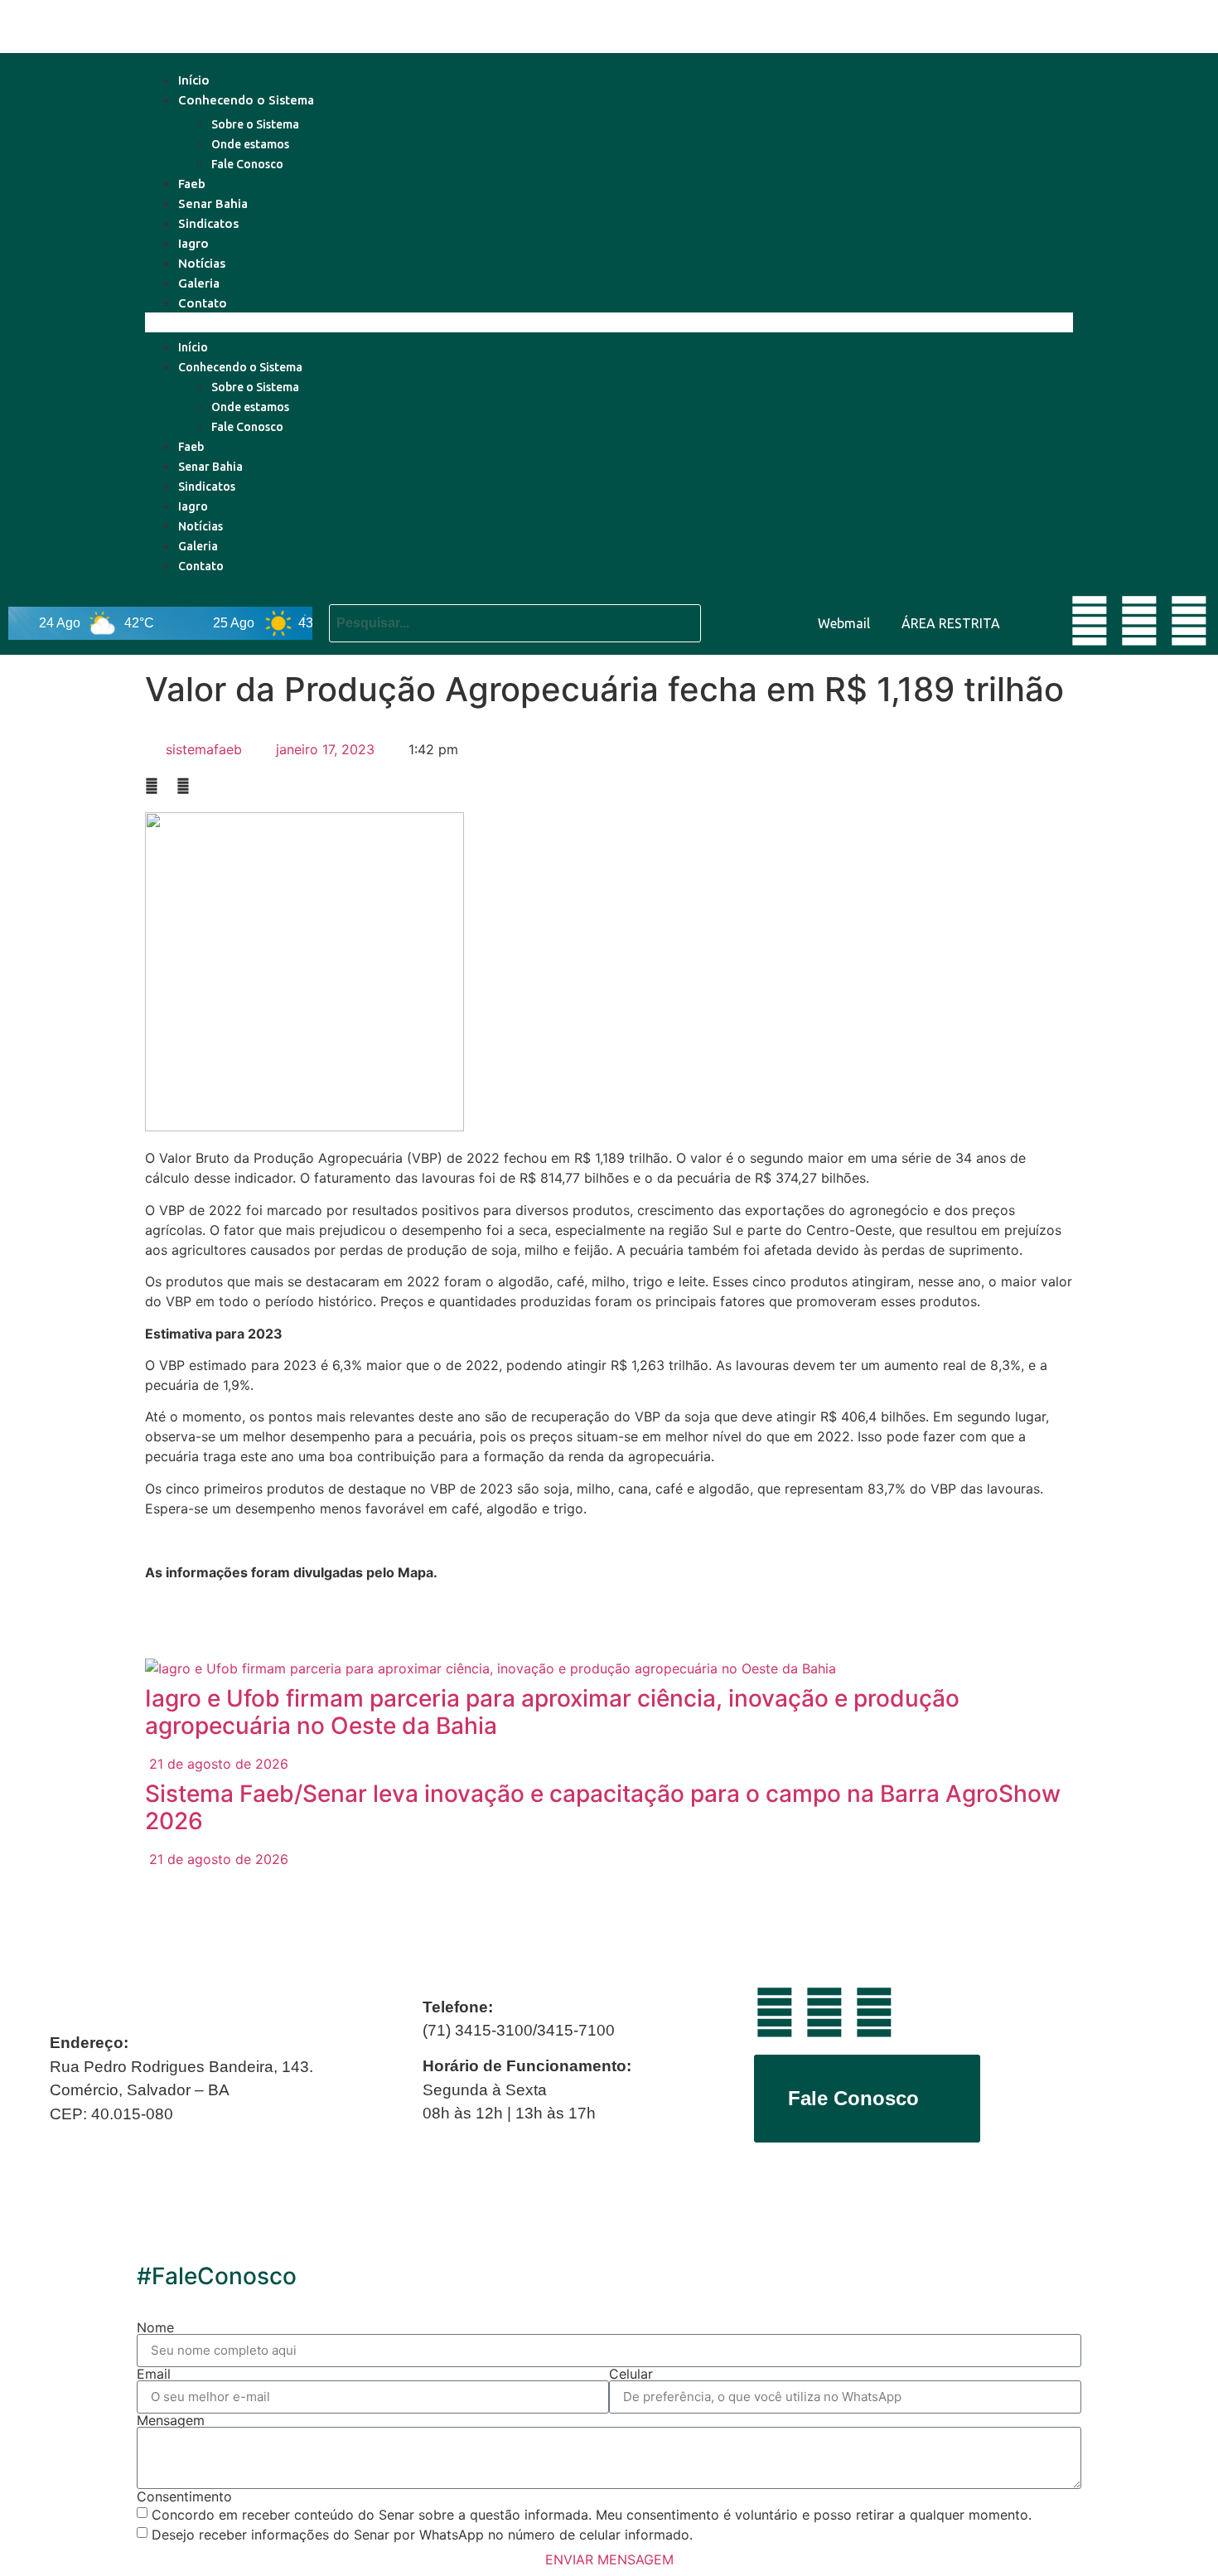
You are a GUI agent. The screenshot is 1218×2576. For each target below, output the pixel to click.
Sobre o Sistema (255, 124)
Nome (155, 2327)
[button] (609, 322)
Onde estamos (250, 144)
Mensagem (171, 2420)
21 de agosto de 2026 (217, 1764)
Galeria (199, 283)
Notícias (202, 263)
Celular (631, 2374)
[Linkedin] (1139, 621)
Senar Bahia (213, 203)
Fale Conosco (247, 164)
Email (154, 2374)
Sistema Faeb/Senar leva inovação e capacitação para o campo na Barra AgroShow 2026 (603, 1808)
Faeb (192, 184)
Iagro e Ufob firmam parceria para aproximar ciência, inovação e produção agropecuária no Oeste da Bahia (552, 1712)
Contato (203, 303)
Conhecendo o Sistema (246, 100)
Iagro (193, 243)
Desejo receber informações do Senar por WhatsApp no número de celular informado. (422, 2535)
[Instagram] (1189, 621)
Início (194, 80)
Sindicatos (208, 223)
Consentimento (184, 2496)
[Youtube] (1090, 621)
